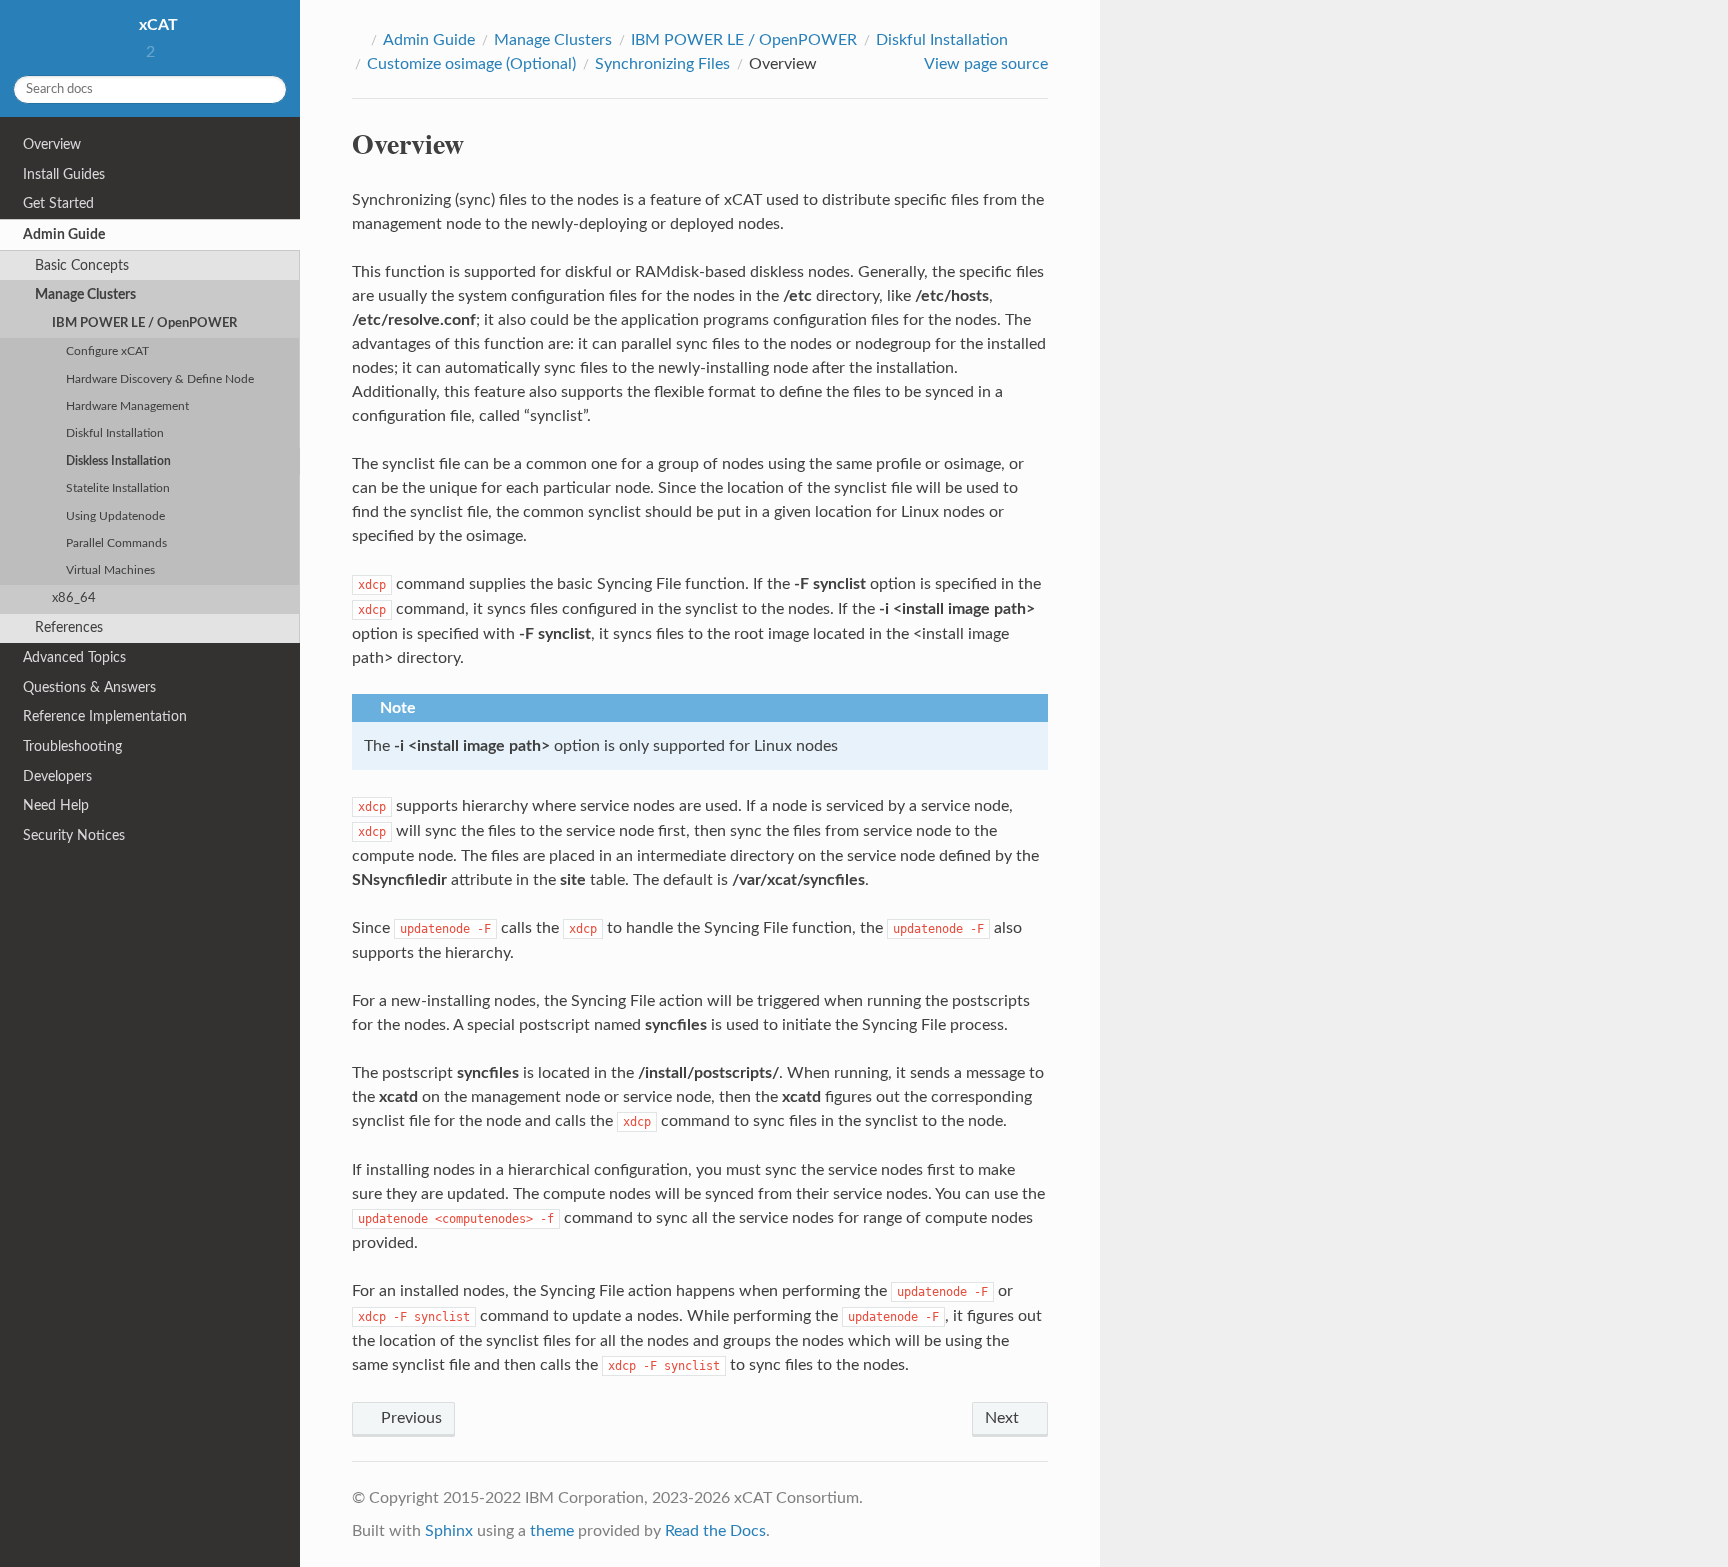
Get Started (58, 203)
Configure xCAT (107, 351)
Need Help (56, 805)
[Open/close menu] (11, 235)
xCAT (156, 25)
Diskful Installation (115, 433)
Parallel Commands (116, 543)
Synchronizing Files (662, 64)
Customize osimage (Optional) (471, 64)
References (69, 627)
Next (1004, 1418)
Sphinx (449, 1531)
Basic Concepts (82, 265)
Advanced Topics (74, 657)
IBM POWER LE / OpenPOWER (144, 323)
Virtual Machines (110, 570)
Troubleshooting (72, 746)
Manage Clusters (85, 294)
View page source (986, 64)
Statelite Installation (118, 488)
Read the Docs (715, 1531)
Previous (409, 1418)
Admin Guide (64, 234)
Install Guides (64, 174)
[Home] (358, 40)
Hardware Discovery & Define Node (160, 379)
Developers (57, 776)
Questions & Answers (89, 687)
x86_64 (74, 598)
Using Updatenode (115, 516)
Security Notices (74, 835)
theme (552, 1531)
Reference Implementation (105, 716)
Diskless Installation (118, 461)
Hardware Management (127, 406)
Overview (52, 144)
